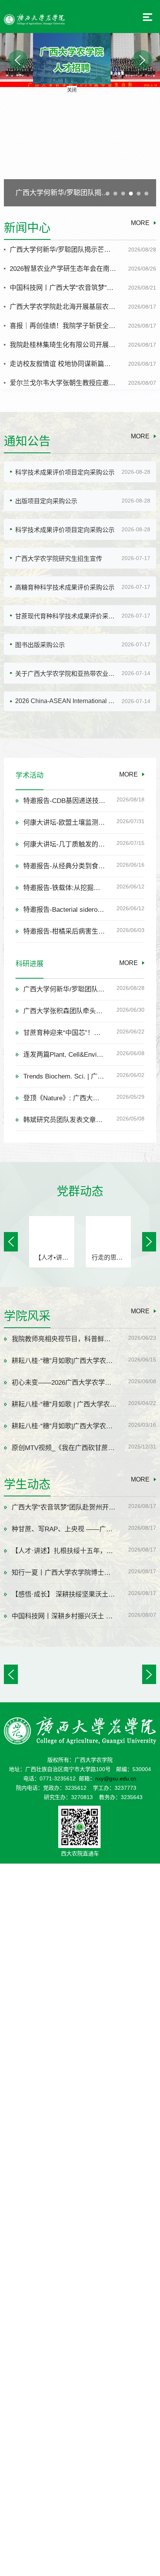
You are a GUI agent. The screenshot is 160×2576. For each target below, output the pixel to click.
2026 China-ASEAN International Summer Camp (67, 701)
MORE (140, 223)
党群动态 (80, 1191)
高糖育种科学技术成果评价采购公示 (65, 587)
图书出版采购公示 (40, 645)
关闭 (104, 122)
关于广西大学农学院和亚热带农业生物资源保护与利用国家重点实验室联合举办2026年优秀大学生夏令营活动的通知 (67, 674)
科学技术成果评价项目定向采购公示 (65, 472)
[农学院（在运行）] (34, 19)
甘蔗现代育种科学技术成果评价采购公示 (67, 616)
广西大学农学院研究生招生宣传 (59, 559)
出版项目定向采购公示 (46, 501)
